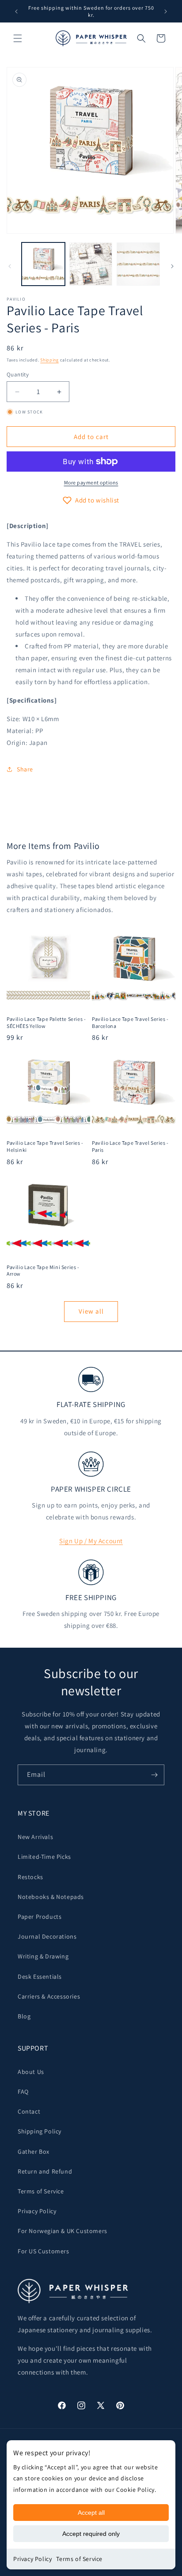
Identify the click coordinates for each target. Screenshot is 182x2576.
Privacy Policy (32, 2559)
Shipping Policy (40, 2131)
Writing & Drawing (43, 1956)
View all (91, 1311)
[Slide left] (10, 266)
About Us (31, 2072)
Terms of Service (79, 2559)
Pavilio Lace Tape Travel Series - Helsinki (45, 1146)
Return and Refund (45, 2171)
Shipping (49, 360)
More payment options (91, 482)
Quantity (18, 374)
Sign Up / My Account (91, 1541)
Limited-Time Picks (44, 1857)
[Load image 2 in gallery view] (91, 264)
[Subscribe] (154, 1775)
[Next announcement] (166, 11)
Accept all (91, 2513)
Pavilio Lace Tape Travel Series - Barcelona (130, 1022)
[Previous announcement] (16, 11)
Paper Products (40, 1917)
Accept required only (91, 2534)
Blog (24, 2016)
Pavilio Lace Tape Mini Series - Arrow (43, 1271)
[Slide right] (172, 266)
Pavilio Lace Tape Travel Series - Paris (130, 1146)
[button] (18, 38)
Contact (29, 2111)
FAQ (23, 2092)
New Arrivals (35, 1837)
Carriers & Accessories (49, 1996)
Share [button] (25, 769)
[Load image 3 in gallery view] (138, 264)
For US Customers (44, 2251)
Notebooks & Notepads (51, 1897)
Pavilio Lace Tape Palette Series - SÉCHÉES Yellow (46, 1022)
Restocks (30, 1877)
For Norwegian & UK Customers (63, 2231)
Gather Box (34, 2152)
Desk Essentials (40, 1977)
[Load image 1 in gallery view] (43, 264)
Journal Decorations (47, 1936)
